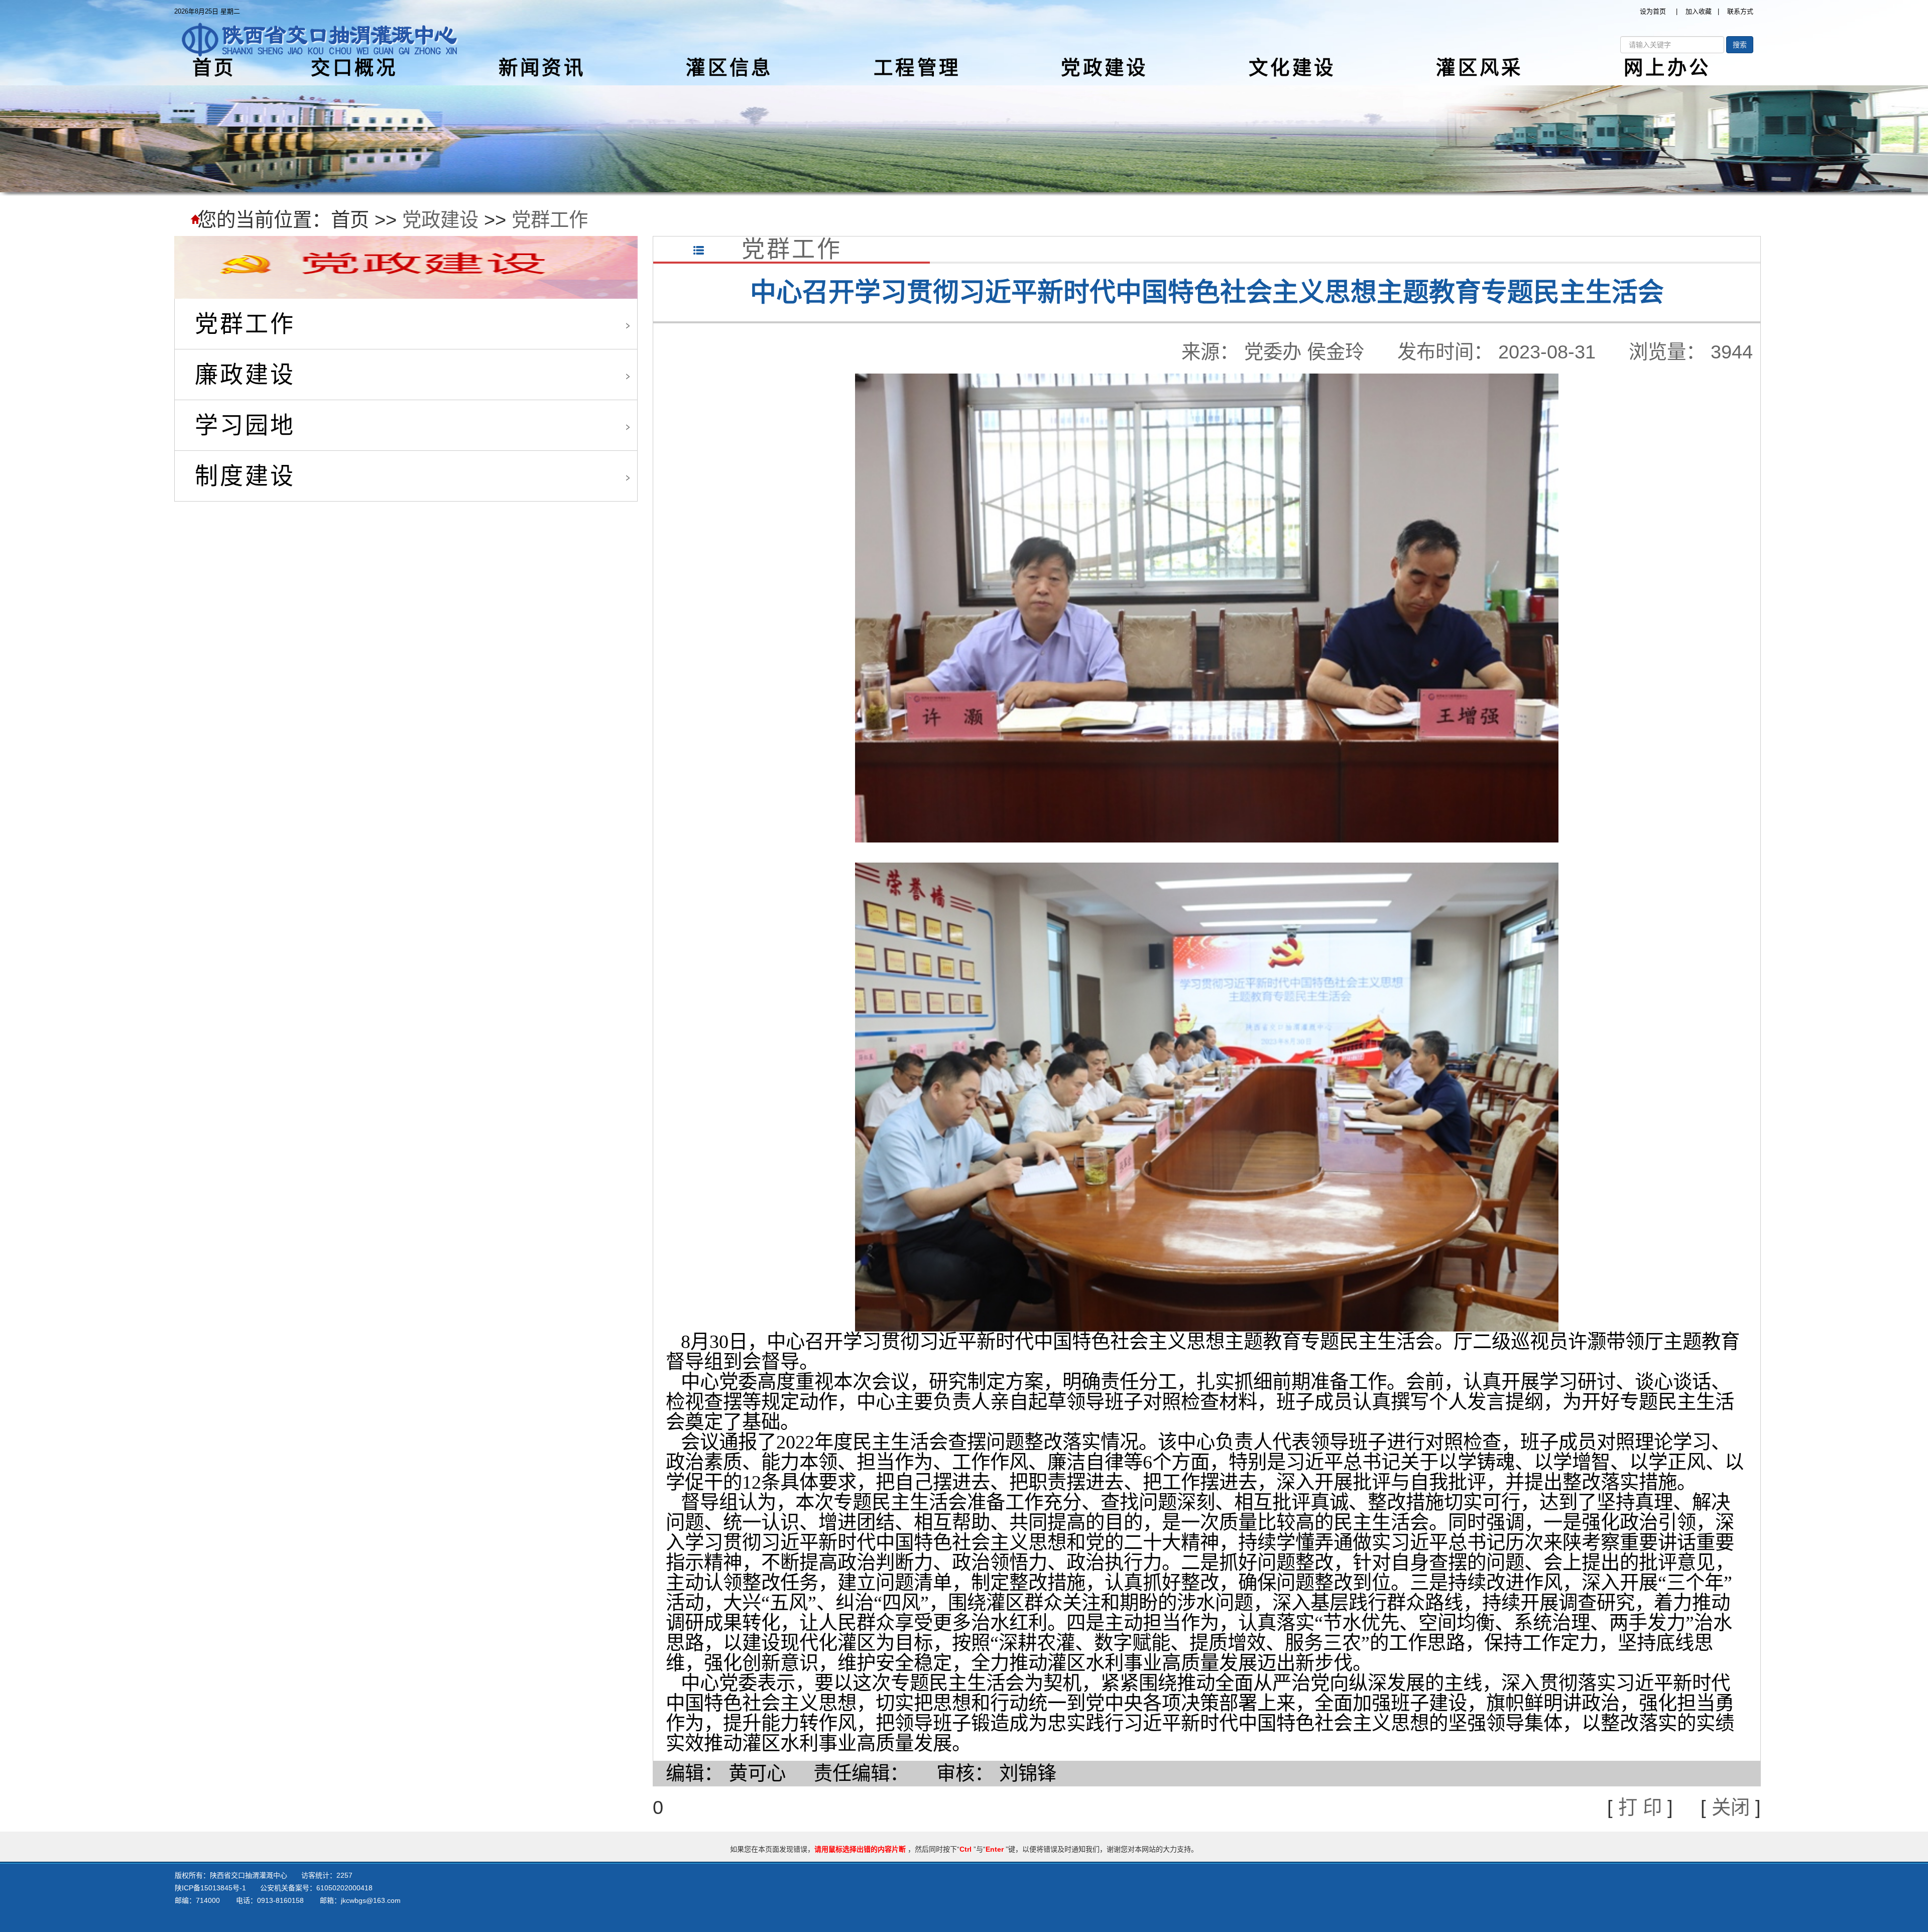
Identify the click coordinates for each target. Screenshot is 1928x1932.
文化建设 (1292, 68)
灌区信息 (729, 68)
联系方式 (1740, 11)
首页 (214, 68)
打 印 (1640, 1807)
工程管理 (917, 68)
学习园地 (245, 425)
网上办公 (1667, 68)
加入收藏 (1699, 11)
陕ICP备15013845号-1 (210, 1888)
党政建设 (1104, 68)
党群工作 (550, 220)
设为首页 (1653, 11)
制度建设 (245, 476)
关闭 (1731, 1807)
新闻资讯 (542, 68)
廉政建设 (245, 375)
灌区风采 (1479, 68)
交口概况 (354, 68)
